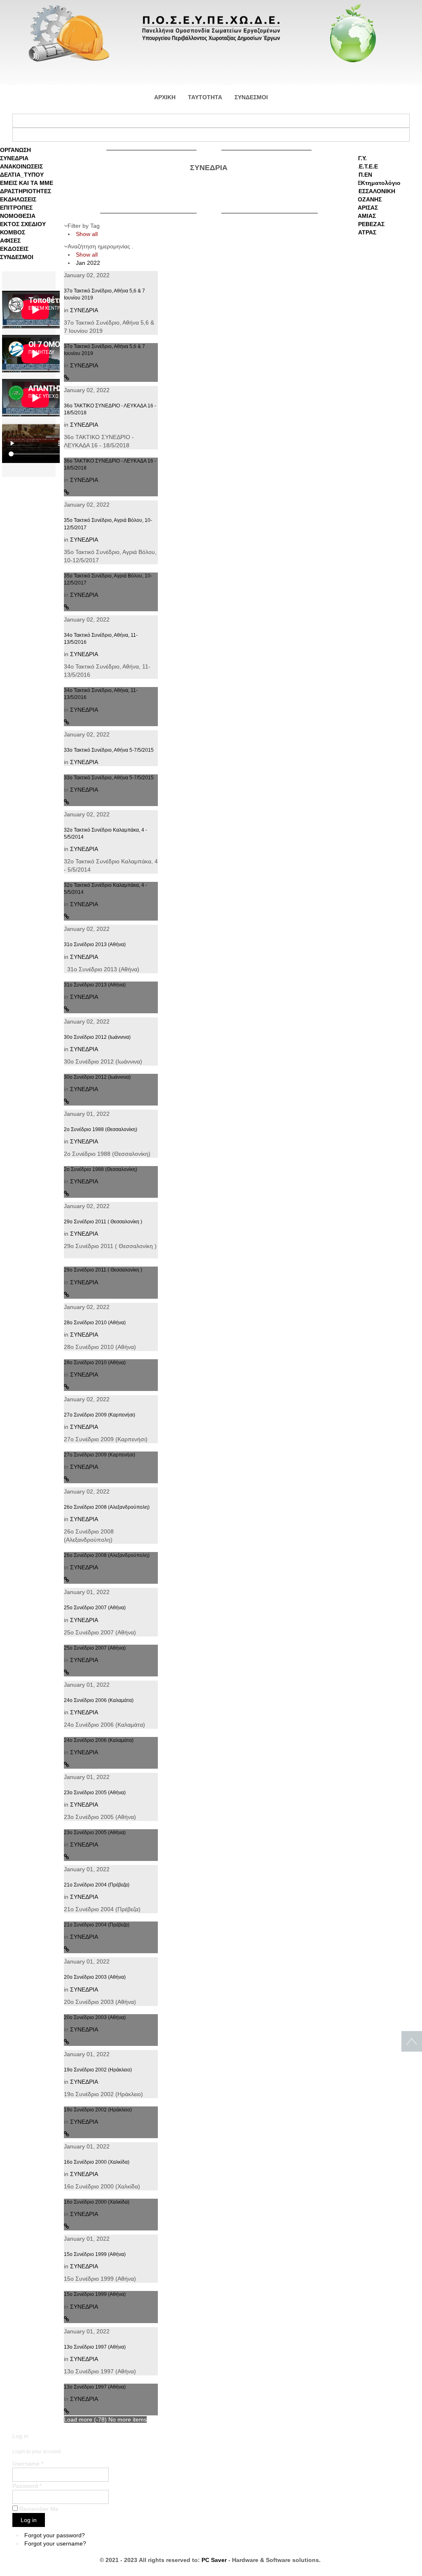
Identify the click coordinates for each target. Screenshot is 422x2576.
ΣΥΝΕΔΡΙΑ (14, 158)
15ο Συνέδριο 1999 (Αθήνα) (95, 2254)
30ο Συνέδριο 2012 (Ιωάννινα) (97, 1037)
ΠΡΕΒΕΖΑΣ (369, 224)
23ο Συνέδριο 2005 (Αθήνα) (95, 1793)
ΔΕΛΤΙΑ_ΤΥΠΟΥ (22, 175)
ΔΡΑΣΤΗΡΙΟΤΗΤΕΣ (26, 191)
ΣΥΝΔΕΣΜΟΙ (17, 257)
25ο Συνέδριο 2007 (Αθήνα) (95, 1608)
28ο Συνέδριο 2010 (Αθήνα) (95, 1323)
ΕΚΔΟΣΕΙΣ (14, 249)
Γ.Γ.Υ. (360, 158)
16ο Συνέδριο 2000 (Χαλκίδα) (97, 2162)
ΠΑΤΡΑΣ (365, 232)
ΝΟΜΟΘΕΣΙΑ (18, 216)
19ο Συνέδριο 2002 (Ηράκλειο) (98, 2070)
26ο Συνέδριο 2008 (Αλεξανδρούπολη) (107, 1507)
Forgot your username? (55, 2543)
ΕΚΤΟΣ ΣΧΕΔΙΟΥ (23, 224)
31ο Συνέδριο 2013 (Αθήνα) (95, 944)
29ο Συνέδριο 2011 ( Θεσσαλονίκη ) (103, 1222)
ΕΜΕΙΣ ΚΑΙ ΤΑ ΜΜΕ (27, 183)
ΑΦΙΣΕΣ (10, 241)
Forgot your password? (55, 2535)
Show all (87, 234)
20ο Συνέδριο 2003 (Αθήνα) (95, 1977)
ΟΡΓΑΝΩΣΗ (15, 150)
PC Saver (214, 2560)
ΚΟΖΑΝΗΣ (368, 199)
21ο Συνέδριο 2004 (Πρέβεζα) (97, 1885)
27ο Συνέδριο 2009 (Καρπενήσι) (100, 1415)
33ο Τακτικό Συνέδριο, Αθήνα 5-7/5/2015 (109, 750)
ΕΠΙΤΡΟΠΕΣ (16, 208)
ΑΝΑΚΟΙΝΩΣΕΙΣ (21, 166)
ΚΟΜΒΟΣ (13, 232)
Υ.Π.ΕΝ (363, 175)
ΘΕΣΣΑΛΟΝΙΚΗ (375, 191)
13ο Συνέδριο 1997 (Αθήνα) (95, 2347)
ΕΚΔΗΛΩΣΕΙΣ (18, 199)
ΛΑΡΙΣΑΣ (366, 208)
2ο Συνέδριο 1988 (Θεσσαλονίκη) (101, 1129)
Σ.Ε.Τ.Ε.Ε (366, 166)
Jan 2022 (88, 263)
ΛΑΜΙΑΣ (365, 216)
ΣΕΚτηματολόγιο (377, 183)
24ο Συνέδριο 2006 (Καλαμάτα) (99, 1700)
